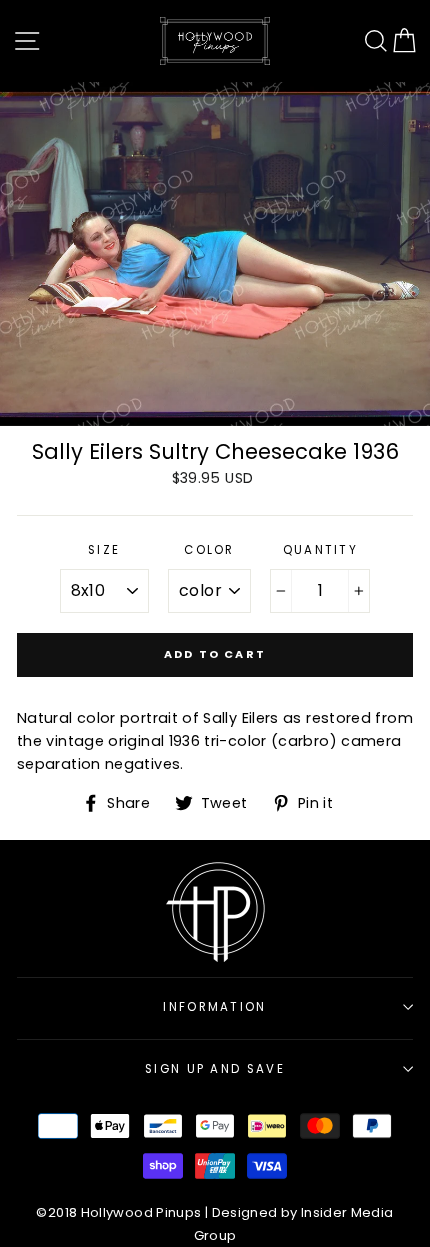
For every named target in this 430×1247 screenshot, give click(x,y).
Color (209, 550)
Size (104, 550)
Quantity (321, 550)
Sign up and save (215, 1069)
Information (214, 1007)
